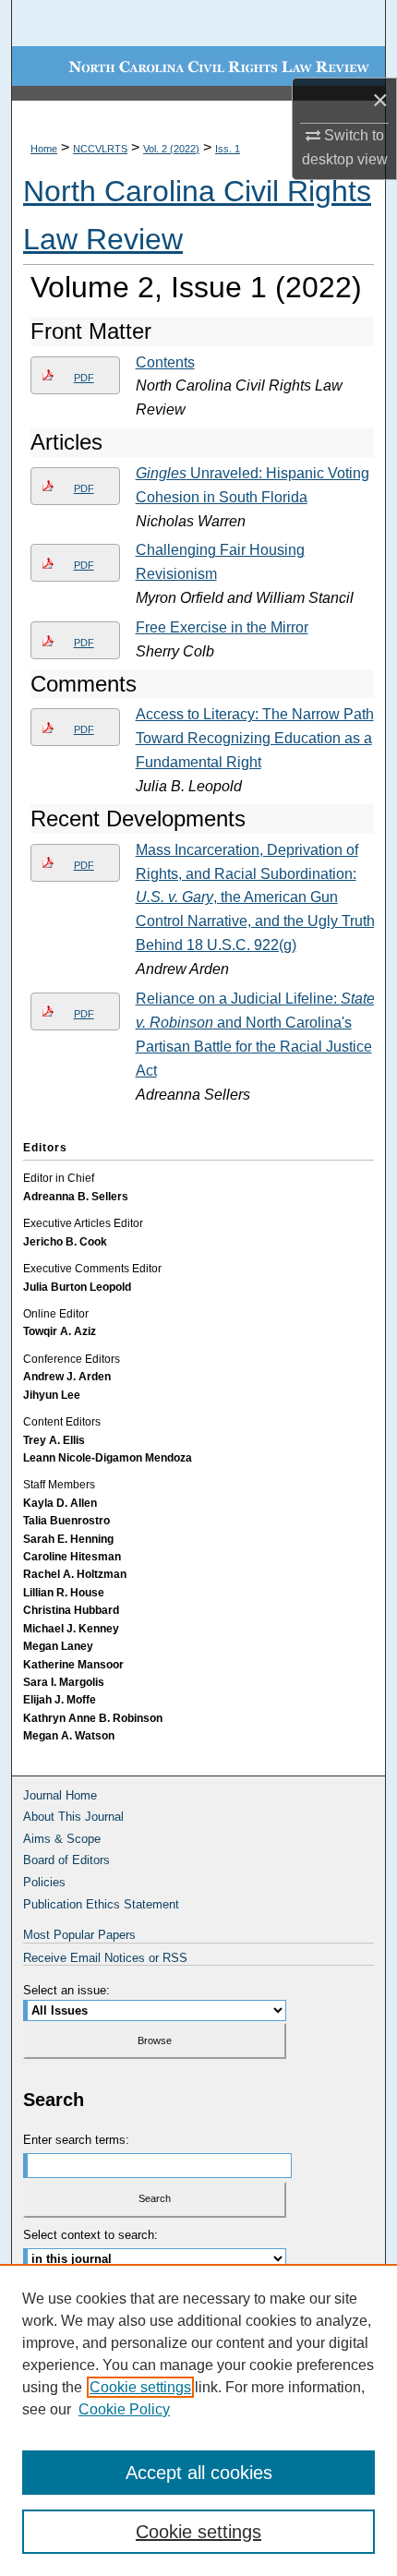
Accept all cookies (199, 2473)
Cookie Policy (124, 2409)
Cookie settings (140, 2387)
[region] (198, 2420)
